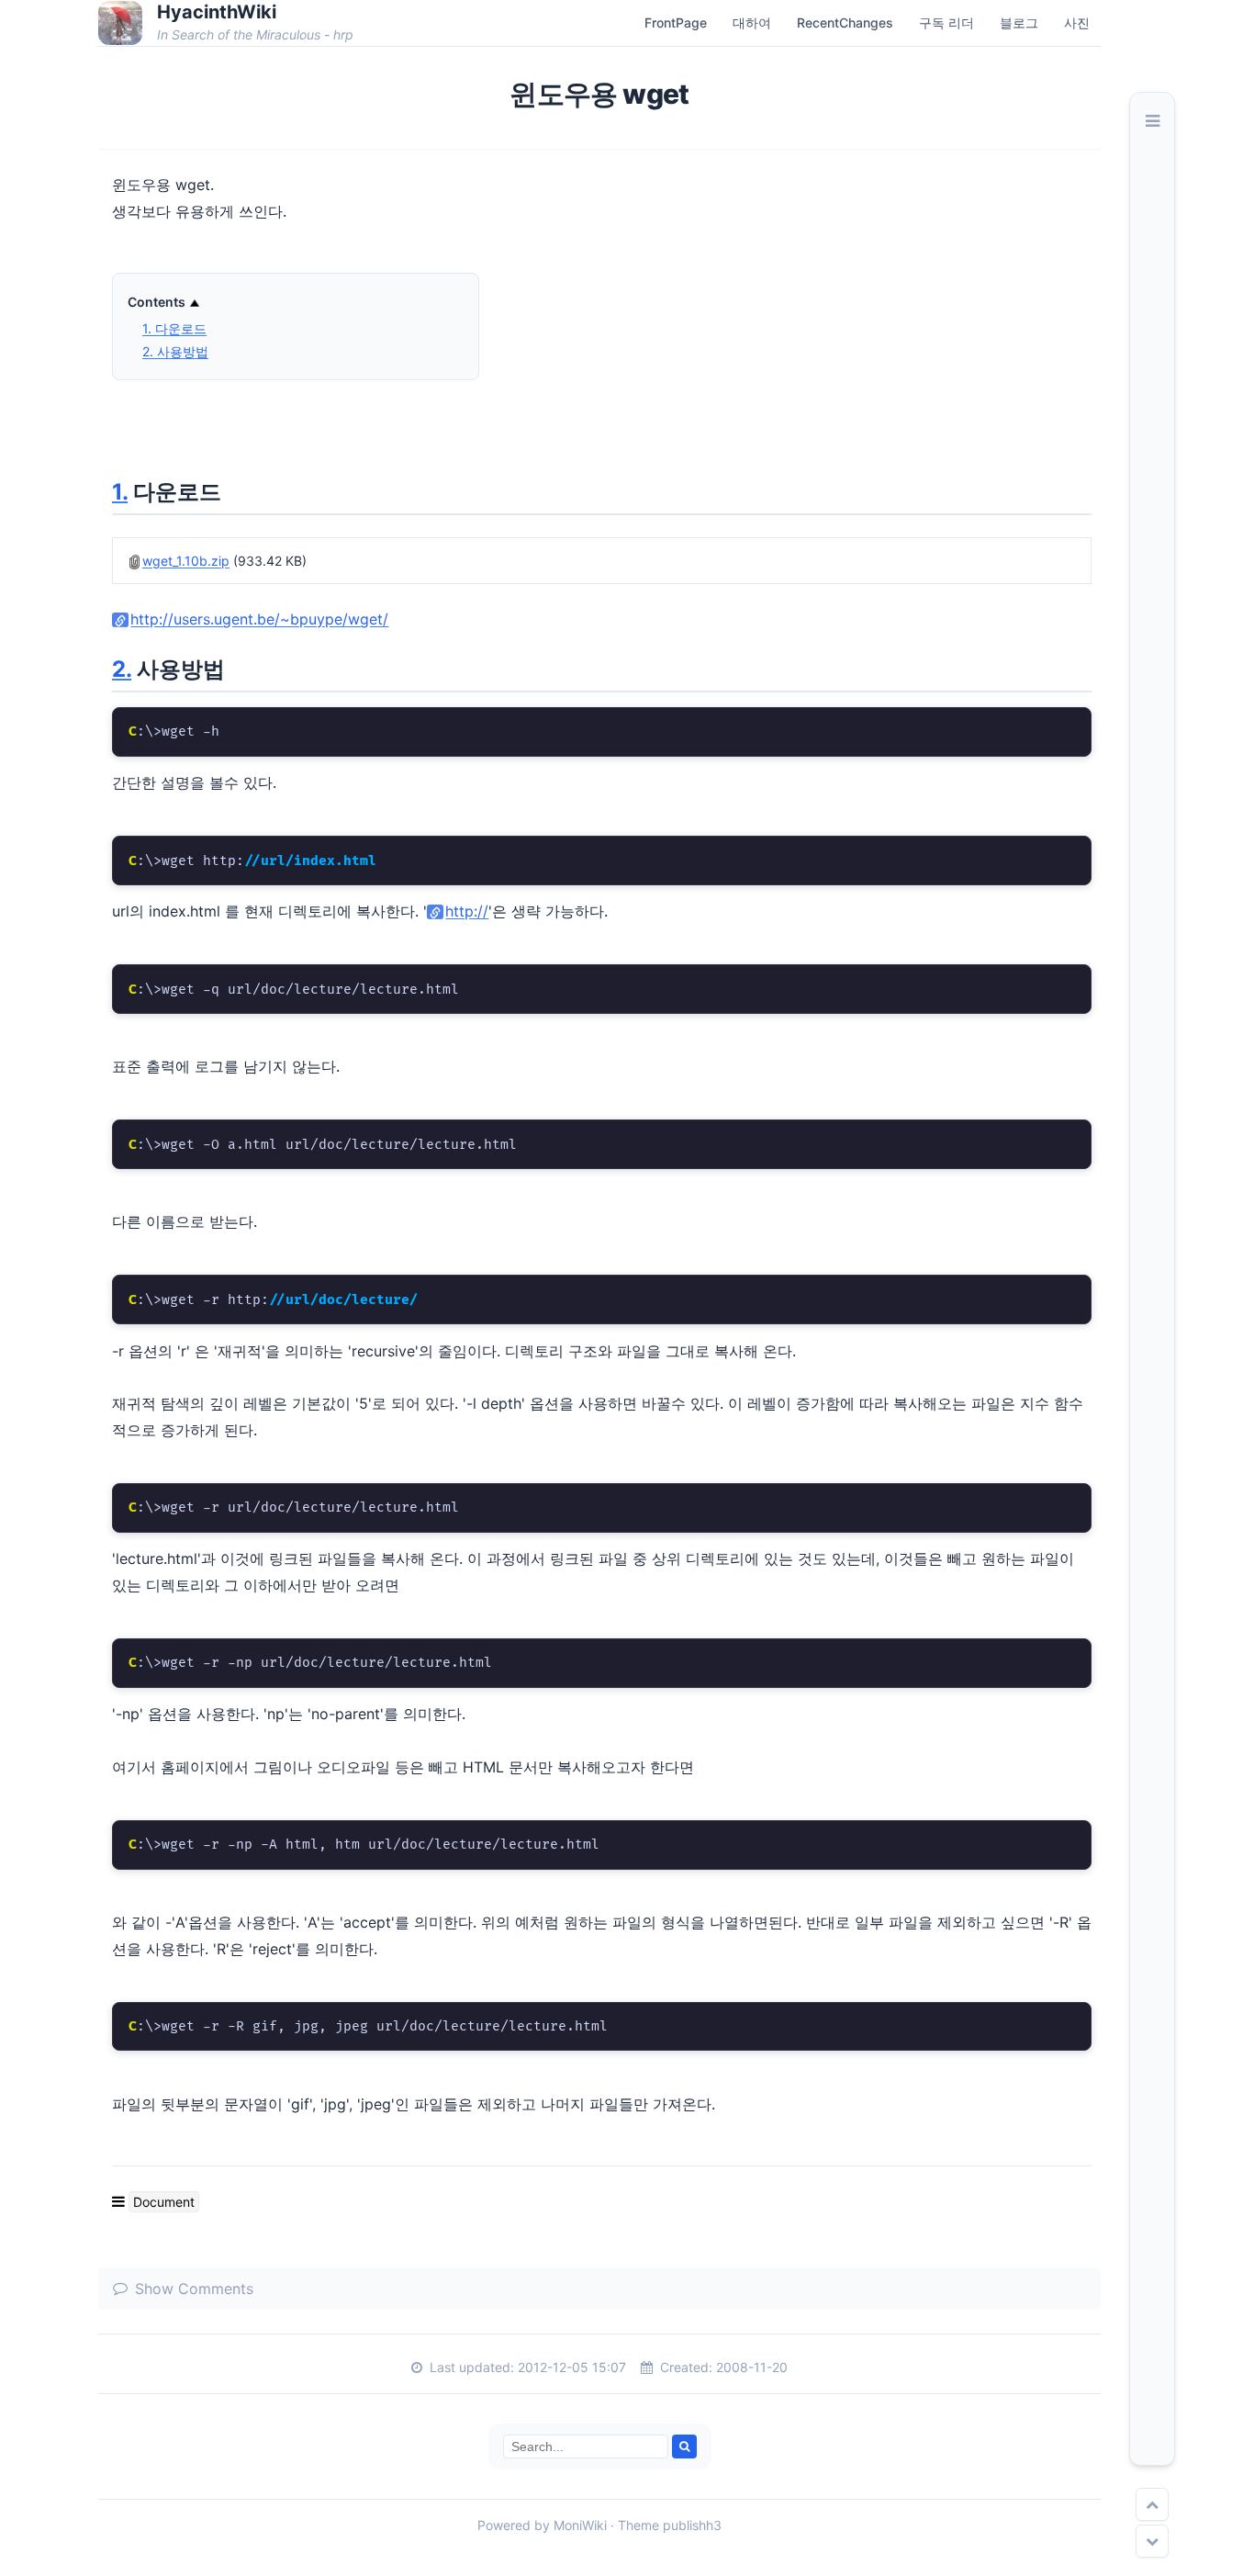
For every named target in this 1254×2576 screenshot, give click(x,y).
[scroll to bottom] (1152, 2541)
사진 (1077, 22)
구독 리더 (946, 22)
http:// (467, 911)
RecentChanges (845, 22)
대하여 (752, 22)
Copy (1060, 727)
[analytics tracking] (106, 2549)
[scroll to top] (1152, 2504)
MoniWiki (580, 2525)
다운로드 (174, 328)
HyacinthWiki (217, 12)
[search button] (684, 2447)
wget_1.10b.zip (186, 561)
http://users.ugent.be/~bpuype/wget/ (259, 619)
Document (164, 2202)
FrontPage (676, 22)
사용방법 (175, 351)
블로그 (1019, 22)
